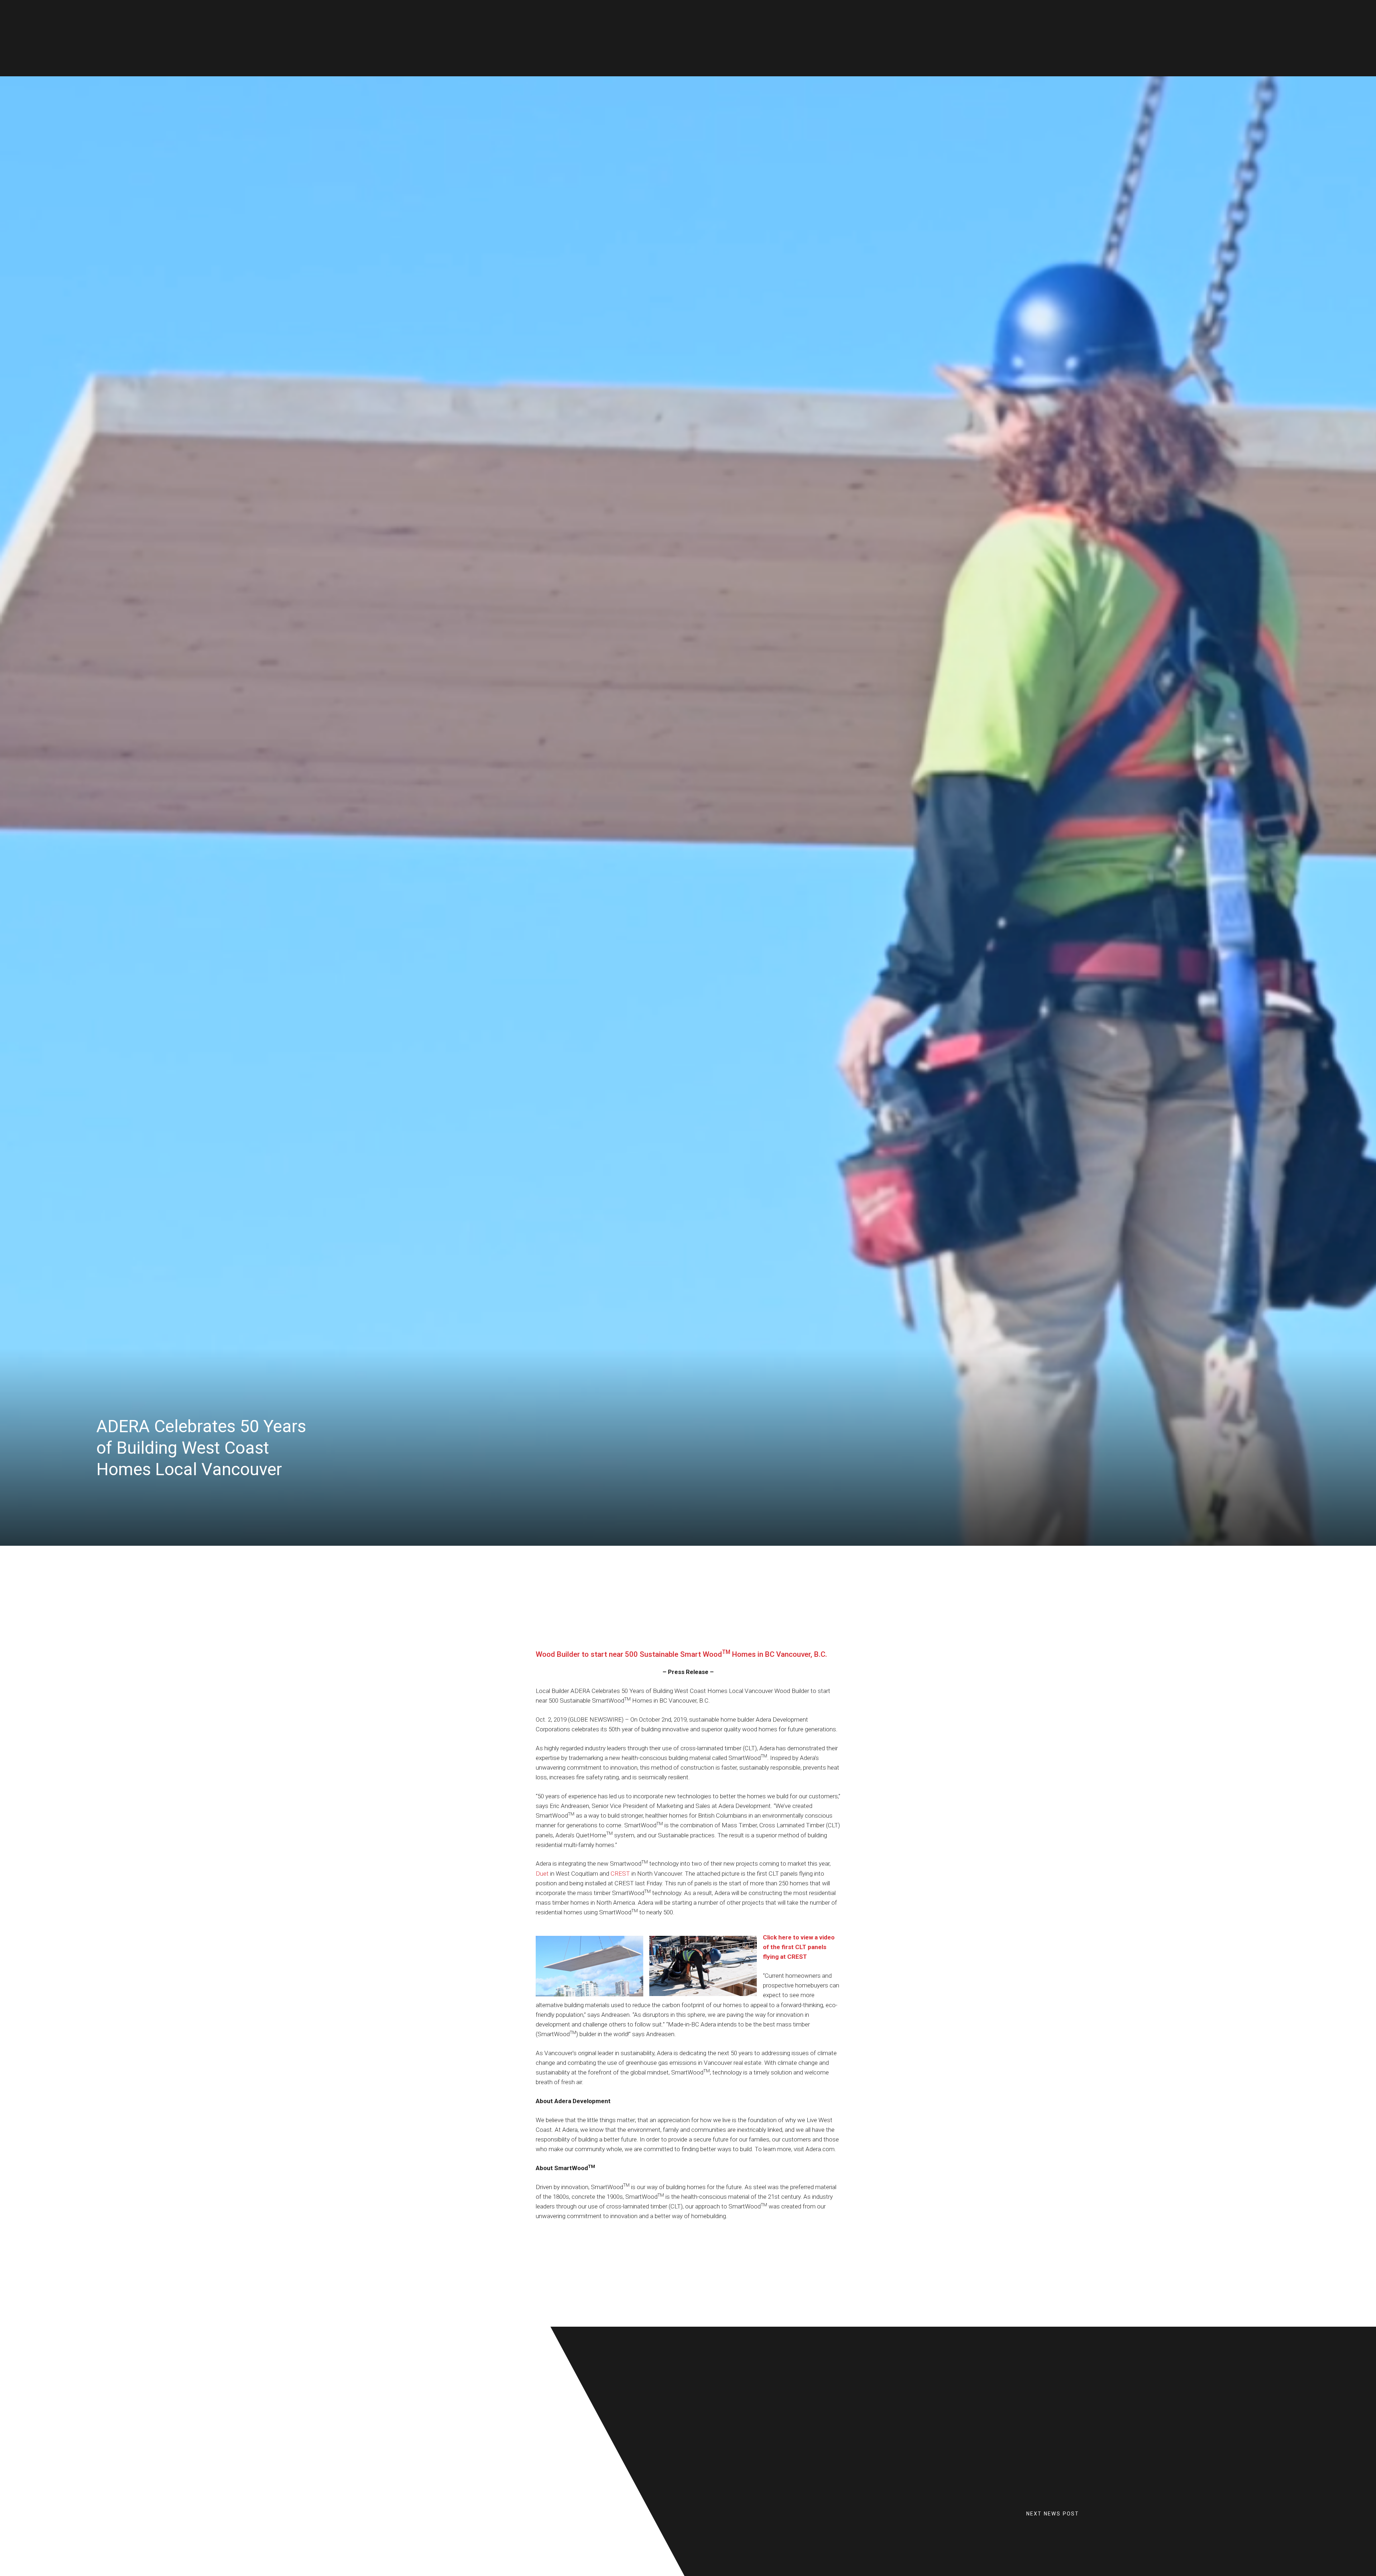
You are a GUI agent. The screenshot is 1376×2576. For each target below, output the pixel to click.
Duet (542, 1874)
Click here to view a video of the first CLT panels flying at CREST (799, 1947)
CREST (620, 1874)
